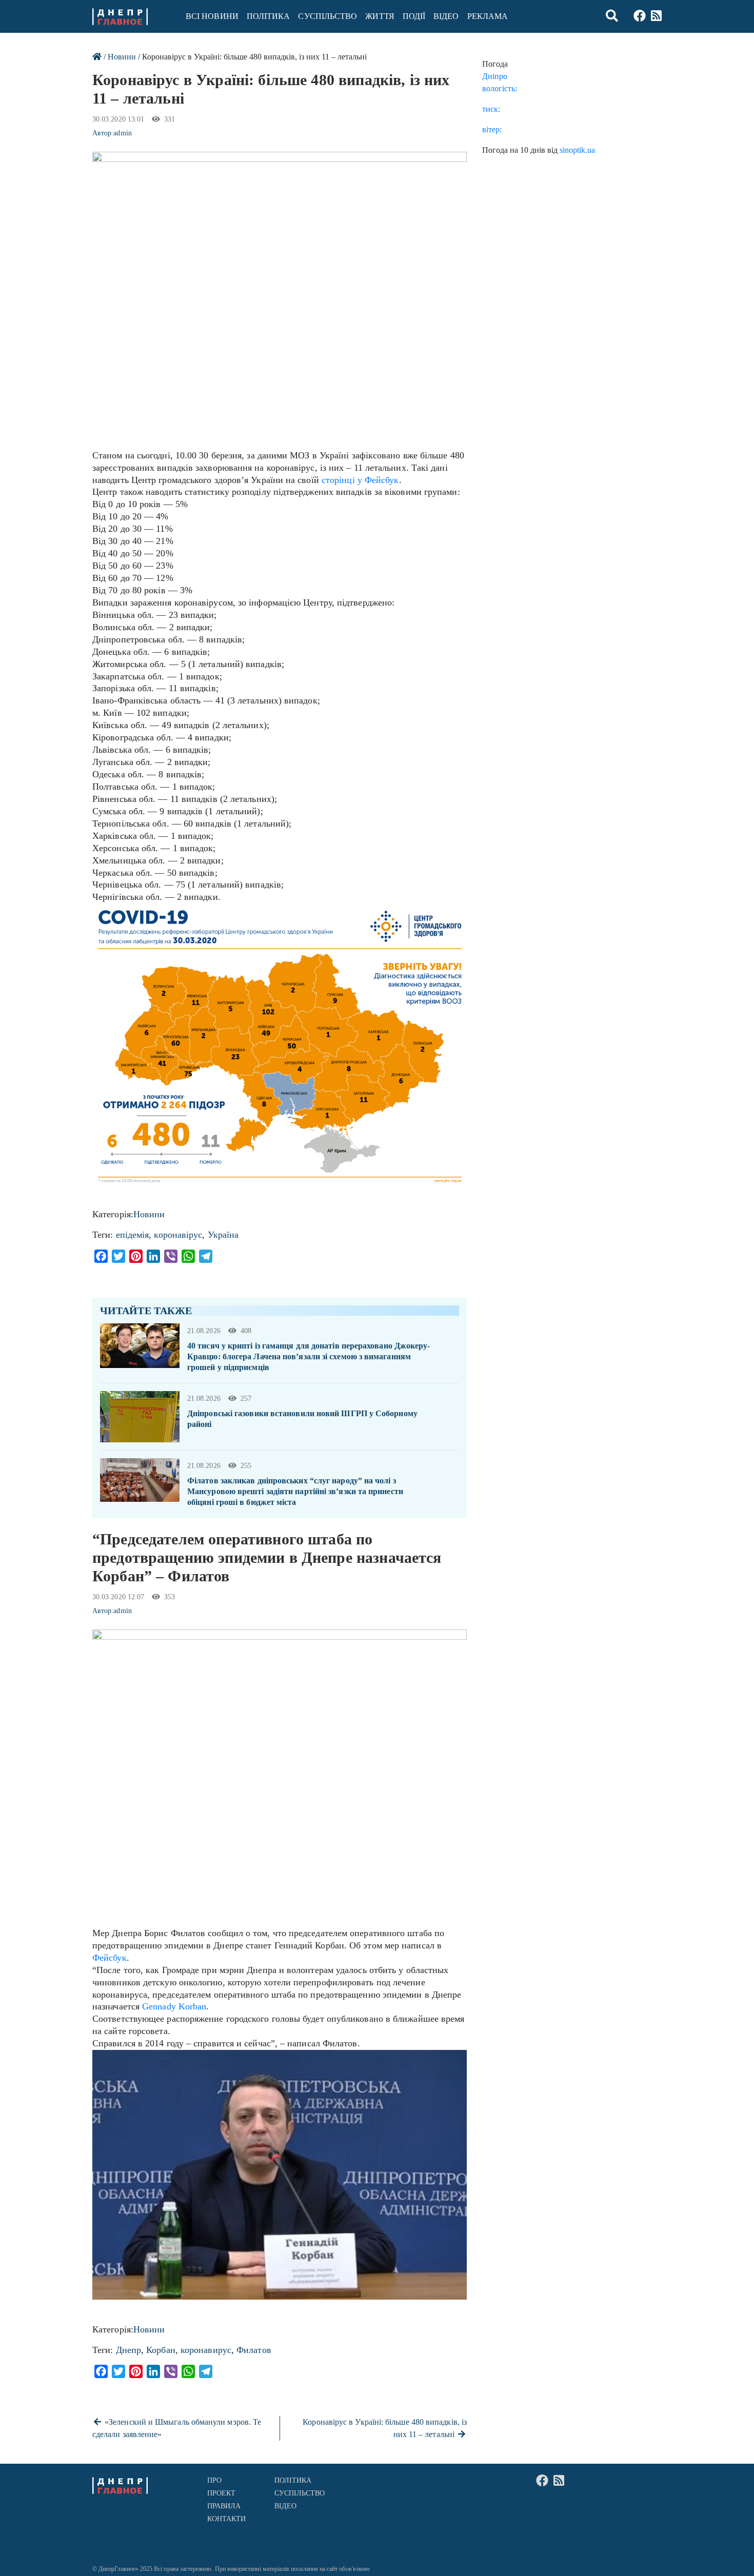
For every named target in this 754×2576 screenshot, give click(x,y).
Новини (122, 57)
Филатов (254, 2350)
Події (414, 16)
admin (122, 133)
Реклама (488, 16)
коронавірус (178, 1235)
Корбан (161, 2350)
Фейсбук (110, 1958)
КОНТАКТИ (227, 2519)
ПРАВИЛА (224, 2506)
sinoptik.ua (577, 150)
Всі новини (212, 16)
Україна (223, 1235)
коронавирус (206, 2350)
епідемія (133, 1235)
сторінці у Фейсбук (360, 480)
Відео (446, 16)
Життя (380, 16)
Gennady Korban (174, 2006)
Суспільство (328, 16)
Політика (269, 16)
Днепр (128, 2350)
